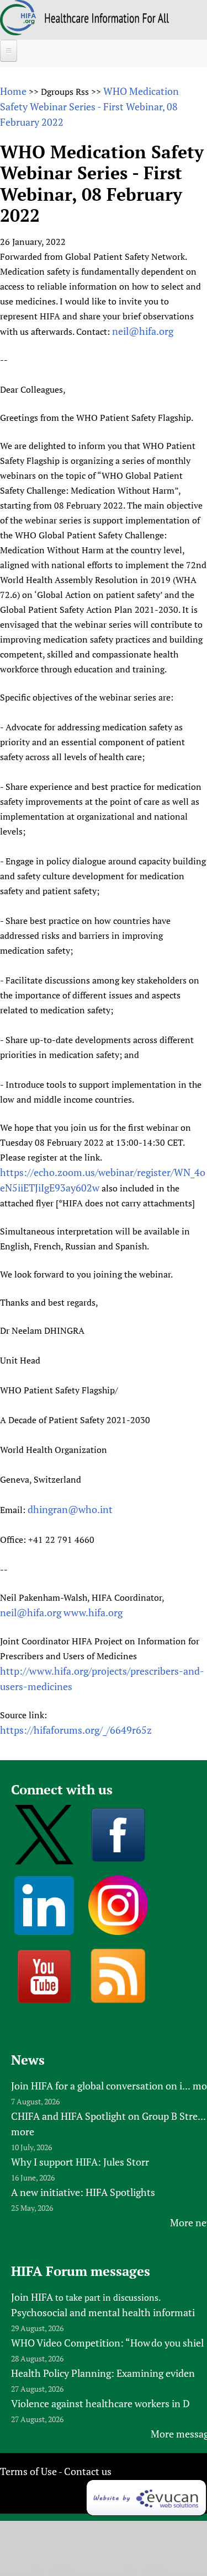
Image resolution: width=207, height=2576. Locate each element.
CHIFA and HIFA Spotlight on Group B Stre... (108, 2116)
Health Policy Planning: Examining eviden (103, 2373)
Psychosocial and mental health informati (103, 2312)
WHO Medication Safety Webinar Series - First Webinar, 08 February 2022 (89, 106)
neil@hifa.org (143, 331)
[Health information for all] (107, 19)
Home (13, 91)
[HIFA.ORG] (18, 31)
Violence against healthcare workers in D (100, 2403)
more (23, 2131)
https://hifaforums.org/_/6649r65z (76, 1730)
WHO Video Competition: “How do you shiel (107, 2343)
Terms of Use (28, 2471)
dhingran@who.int (70, 1509)
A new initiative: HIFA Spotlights (83, 2192)
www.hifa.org (93, 1612)
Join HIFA (32, 2297)
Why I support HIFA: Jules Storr (80, 2162)
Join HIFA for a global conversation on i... (101, 2086)
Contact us (88, 2471)
